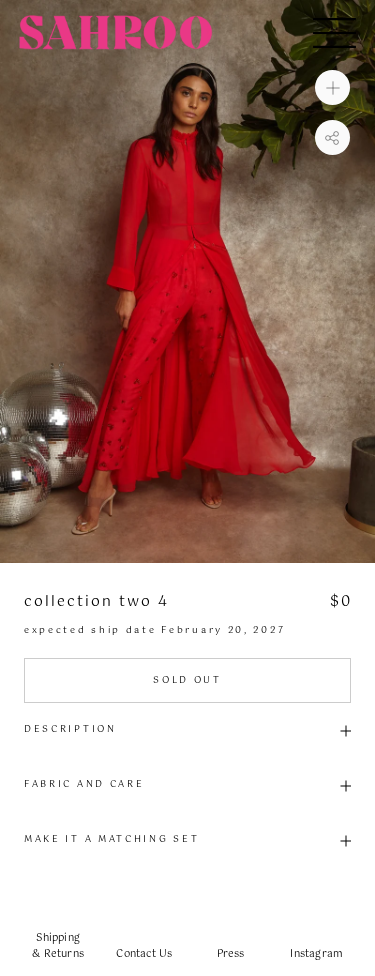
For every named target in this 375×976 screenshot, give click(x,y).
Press (231, 954)
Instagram (316, 954)
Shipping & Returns (58, 946)
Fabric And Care (84, 784)
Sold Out (187, 680)
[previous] (22, 281)
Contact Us (144, 954)
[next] (352, 281)
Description (70, 729)
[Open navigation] (334, 33)
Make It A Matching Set (111, 839)
